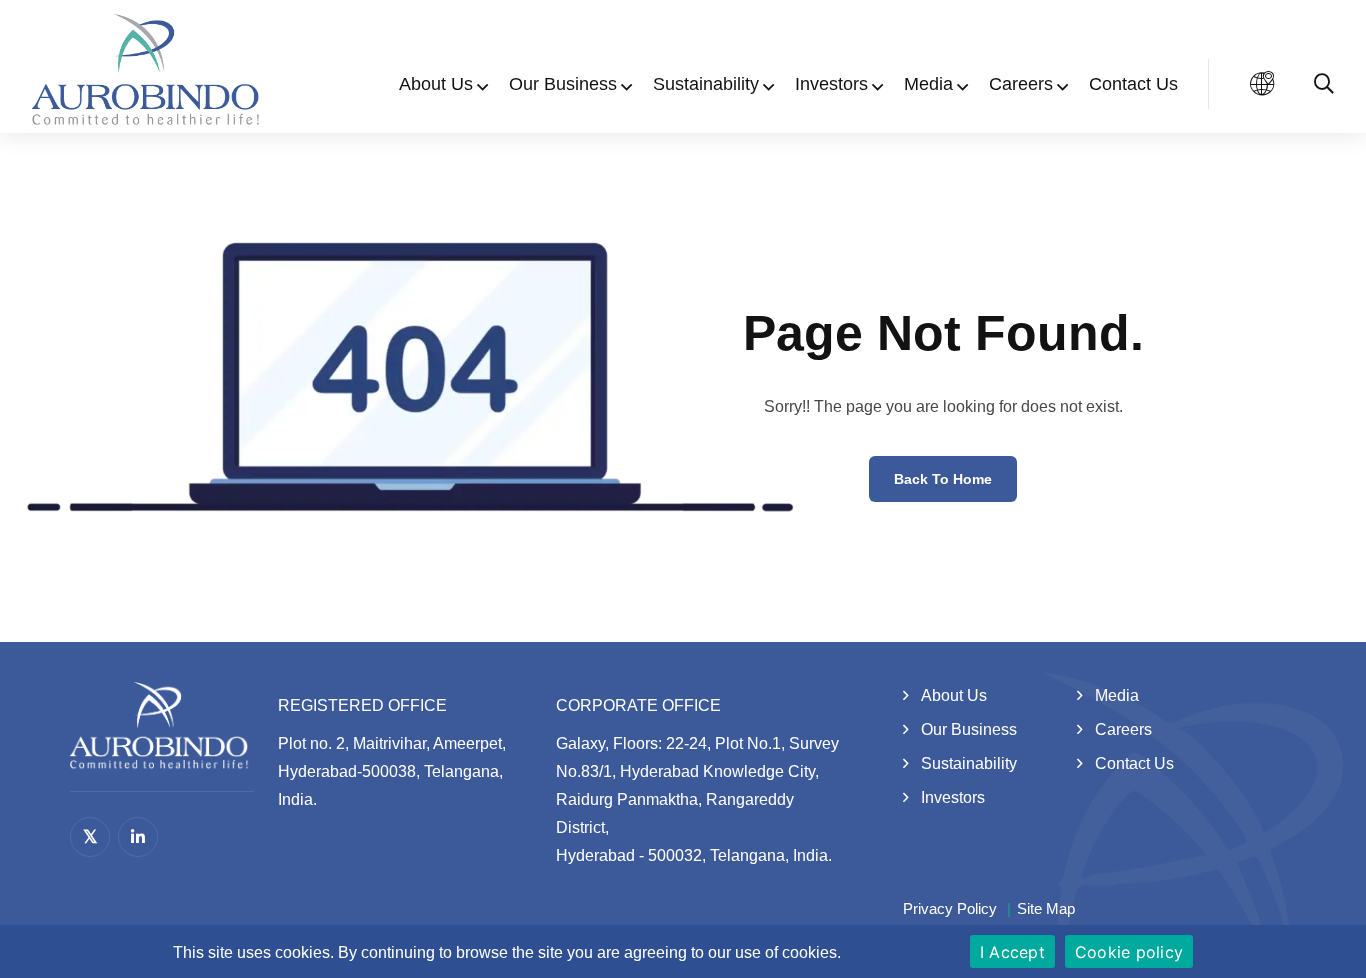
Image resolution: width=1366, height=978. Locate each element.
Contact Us (1133, 84)
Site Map (1046, 908)
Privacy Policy (950, 908)
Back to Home (943, 479)
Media (928, 84)
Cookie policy (1129, 952)
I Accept (1012, 952)
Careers (1021, 84)
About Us (436, 84)
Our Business (563, 84)
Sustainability (706, 84)
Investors (831, 84)
